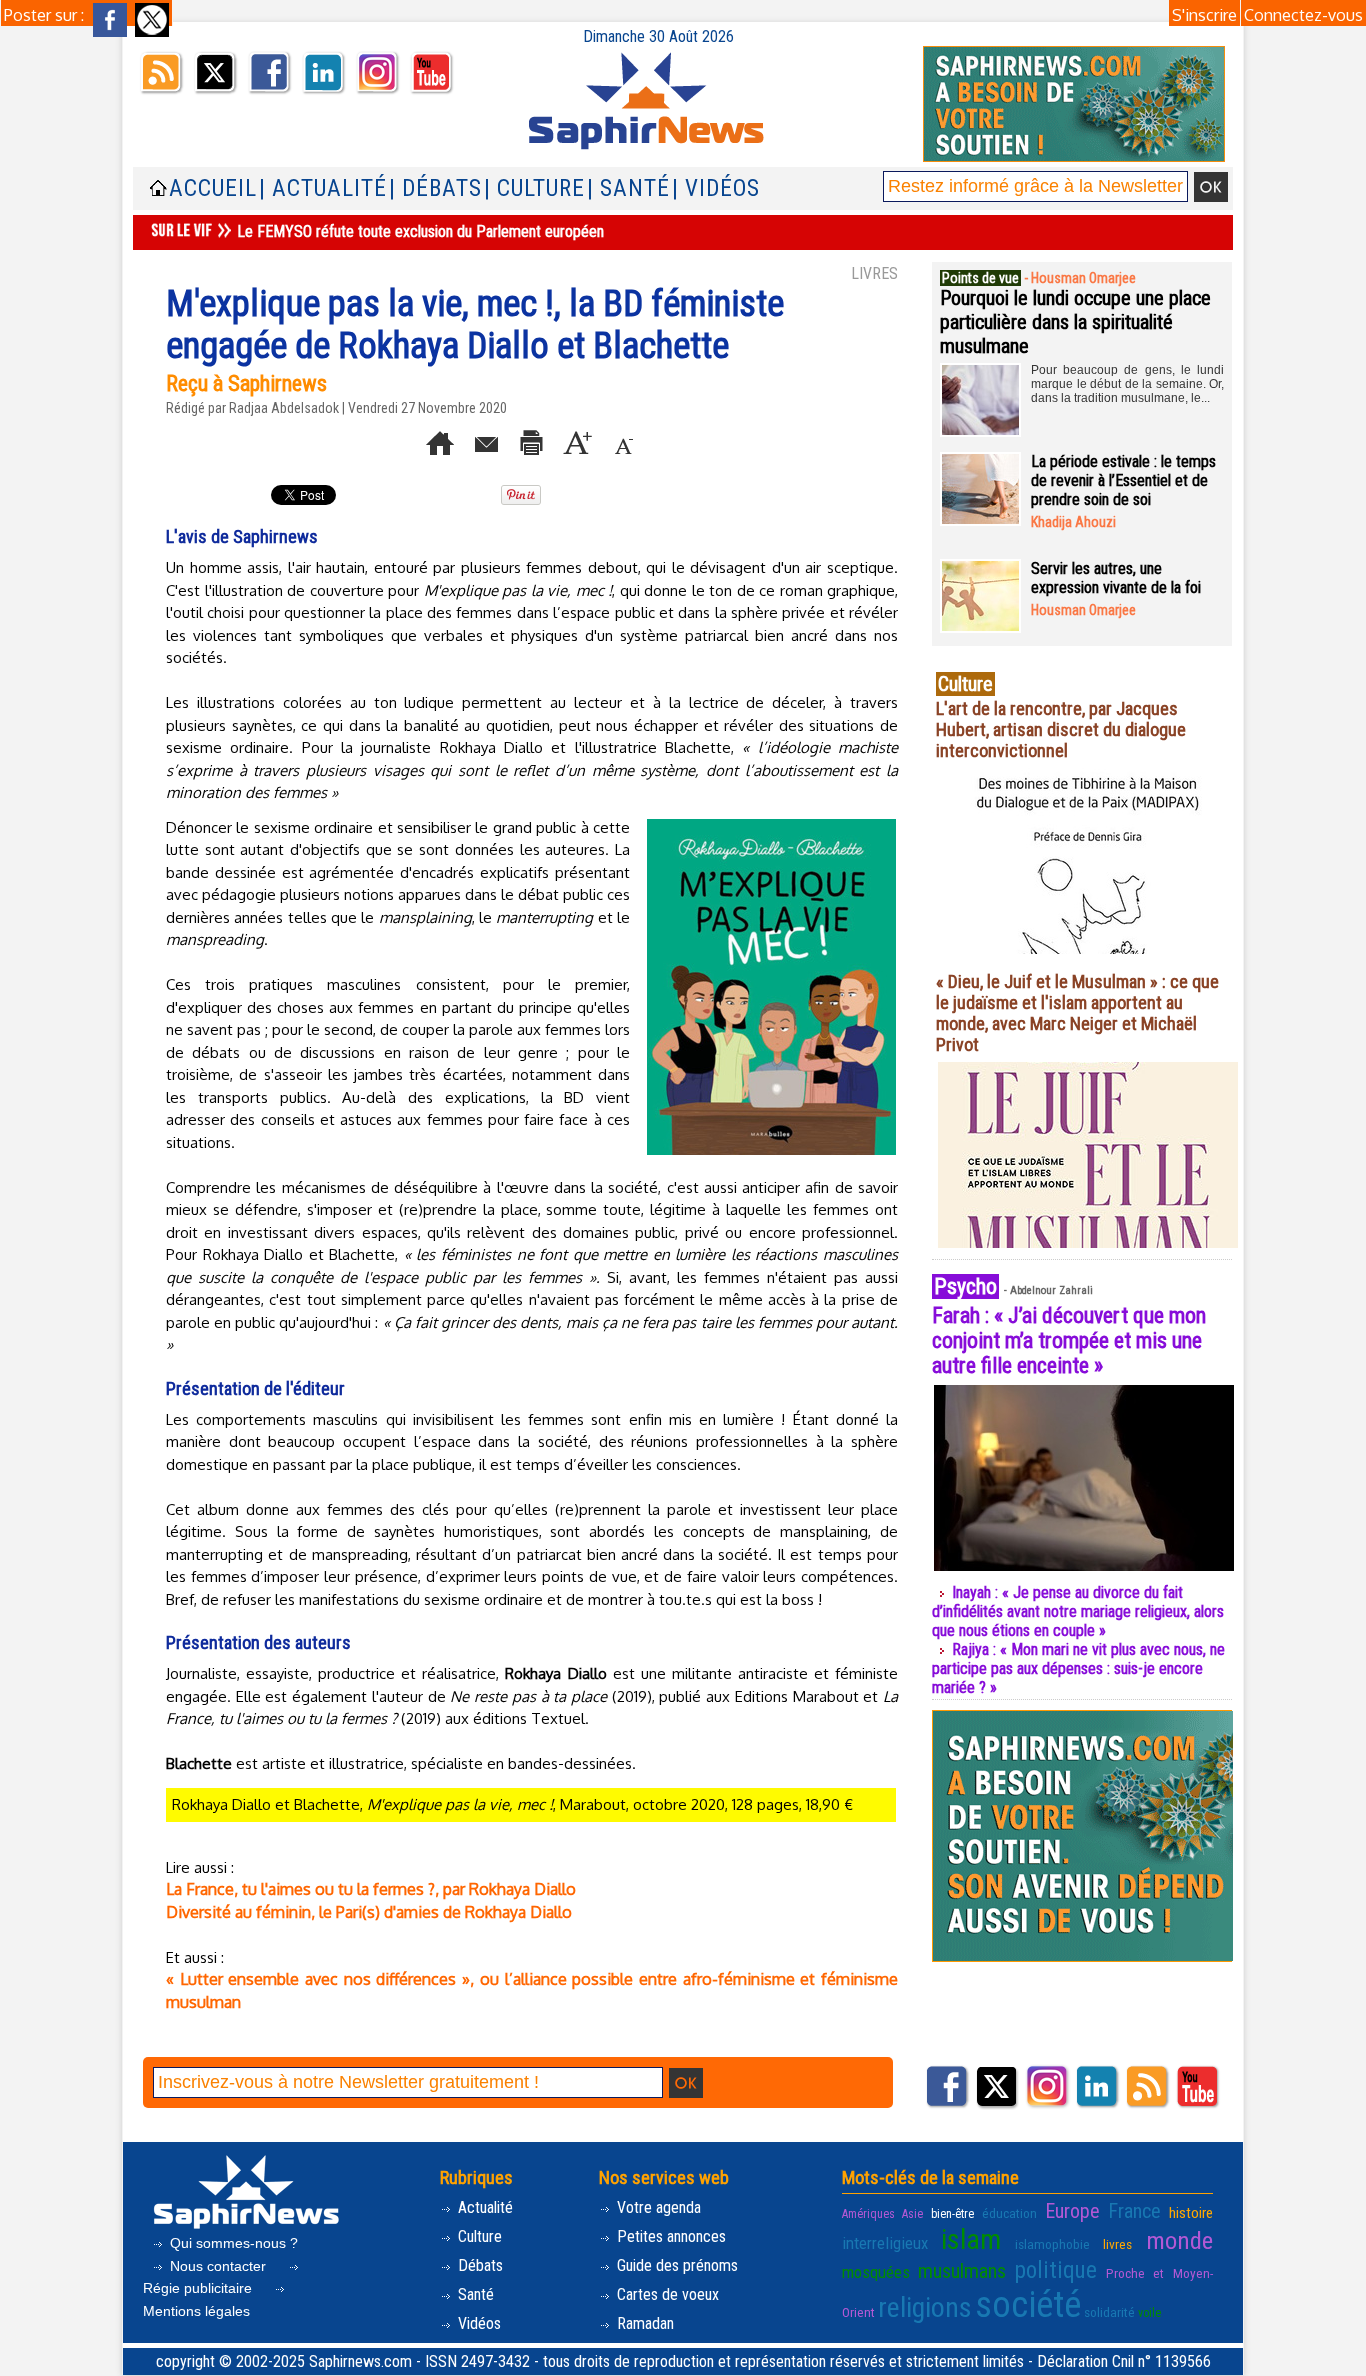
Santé (474, 2294)
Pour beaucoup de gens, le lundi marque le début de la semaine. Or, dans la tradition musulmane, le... (1127, 384)
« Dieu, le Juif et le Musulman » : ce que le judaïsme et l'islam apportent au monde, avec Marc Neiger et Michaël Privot (1077, 1013)
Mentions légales (196, 2311)
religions (925, 2307)
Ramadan (643, 2323)
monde (1179, 2240)
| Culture (534, 188)
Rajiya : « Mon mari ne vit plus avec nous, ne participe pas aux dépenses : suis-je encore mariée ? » (1078, 1668)
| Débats (435, 188)
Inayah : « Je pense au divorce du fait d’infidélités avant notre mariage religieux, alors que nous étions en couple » (1078, 1611)
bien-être (952, 2214)
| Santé (628, 188)
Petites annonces (669, 2236)
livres (1117, 2244)
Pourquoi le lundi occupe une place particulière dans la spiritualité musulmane (1075, 322)
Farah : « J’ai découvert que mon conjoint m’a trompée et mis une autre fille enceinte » (1069, 1340)
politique (1056, 2270)
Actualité (483, 2207)
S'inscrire (1204, 15)
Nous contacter (218, 2266)
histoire (1191, 2213)
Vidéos (477, 2323)
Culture (478, 2236)
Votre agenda (657, 2207)
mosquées (876, 2272)
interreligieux (885, 2243)
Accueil (213, 188)
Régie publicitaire (199, 2288)
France (1134, 2211)
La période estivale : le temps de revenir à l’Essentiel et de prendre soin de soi (1123, 480)
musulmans (962, 2271)
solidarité (1109, 2312)
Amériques (868, 2214)
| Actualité (323, 188)
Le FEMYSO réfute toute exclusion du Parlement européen (420, 231)
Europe (1072, 2211)
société (1028, 2305)
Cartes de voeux (666, 2294)
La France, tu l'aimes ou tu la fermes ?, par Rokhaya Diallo (371, 1889)
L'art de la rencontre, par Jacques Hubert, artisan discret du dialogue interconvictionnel (1061, 729)
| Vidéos (716, 188)
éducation (1009, 2213)
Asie (912, 2214)
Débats (478, 2265)
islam (971, 2239)
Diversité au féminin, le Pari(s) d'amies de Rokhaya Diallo (369, 1912)
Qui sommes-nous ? (232, 2243)
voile (1149, 2313)
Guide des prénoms (675, 2265)
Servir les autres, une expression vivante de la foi (1116, 578)
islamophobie (1052, 2244)
